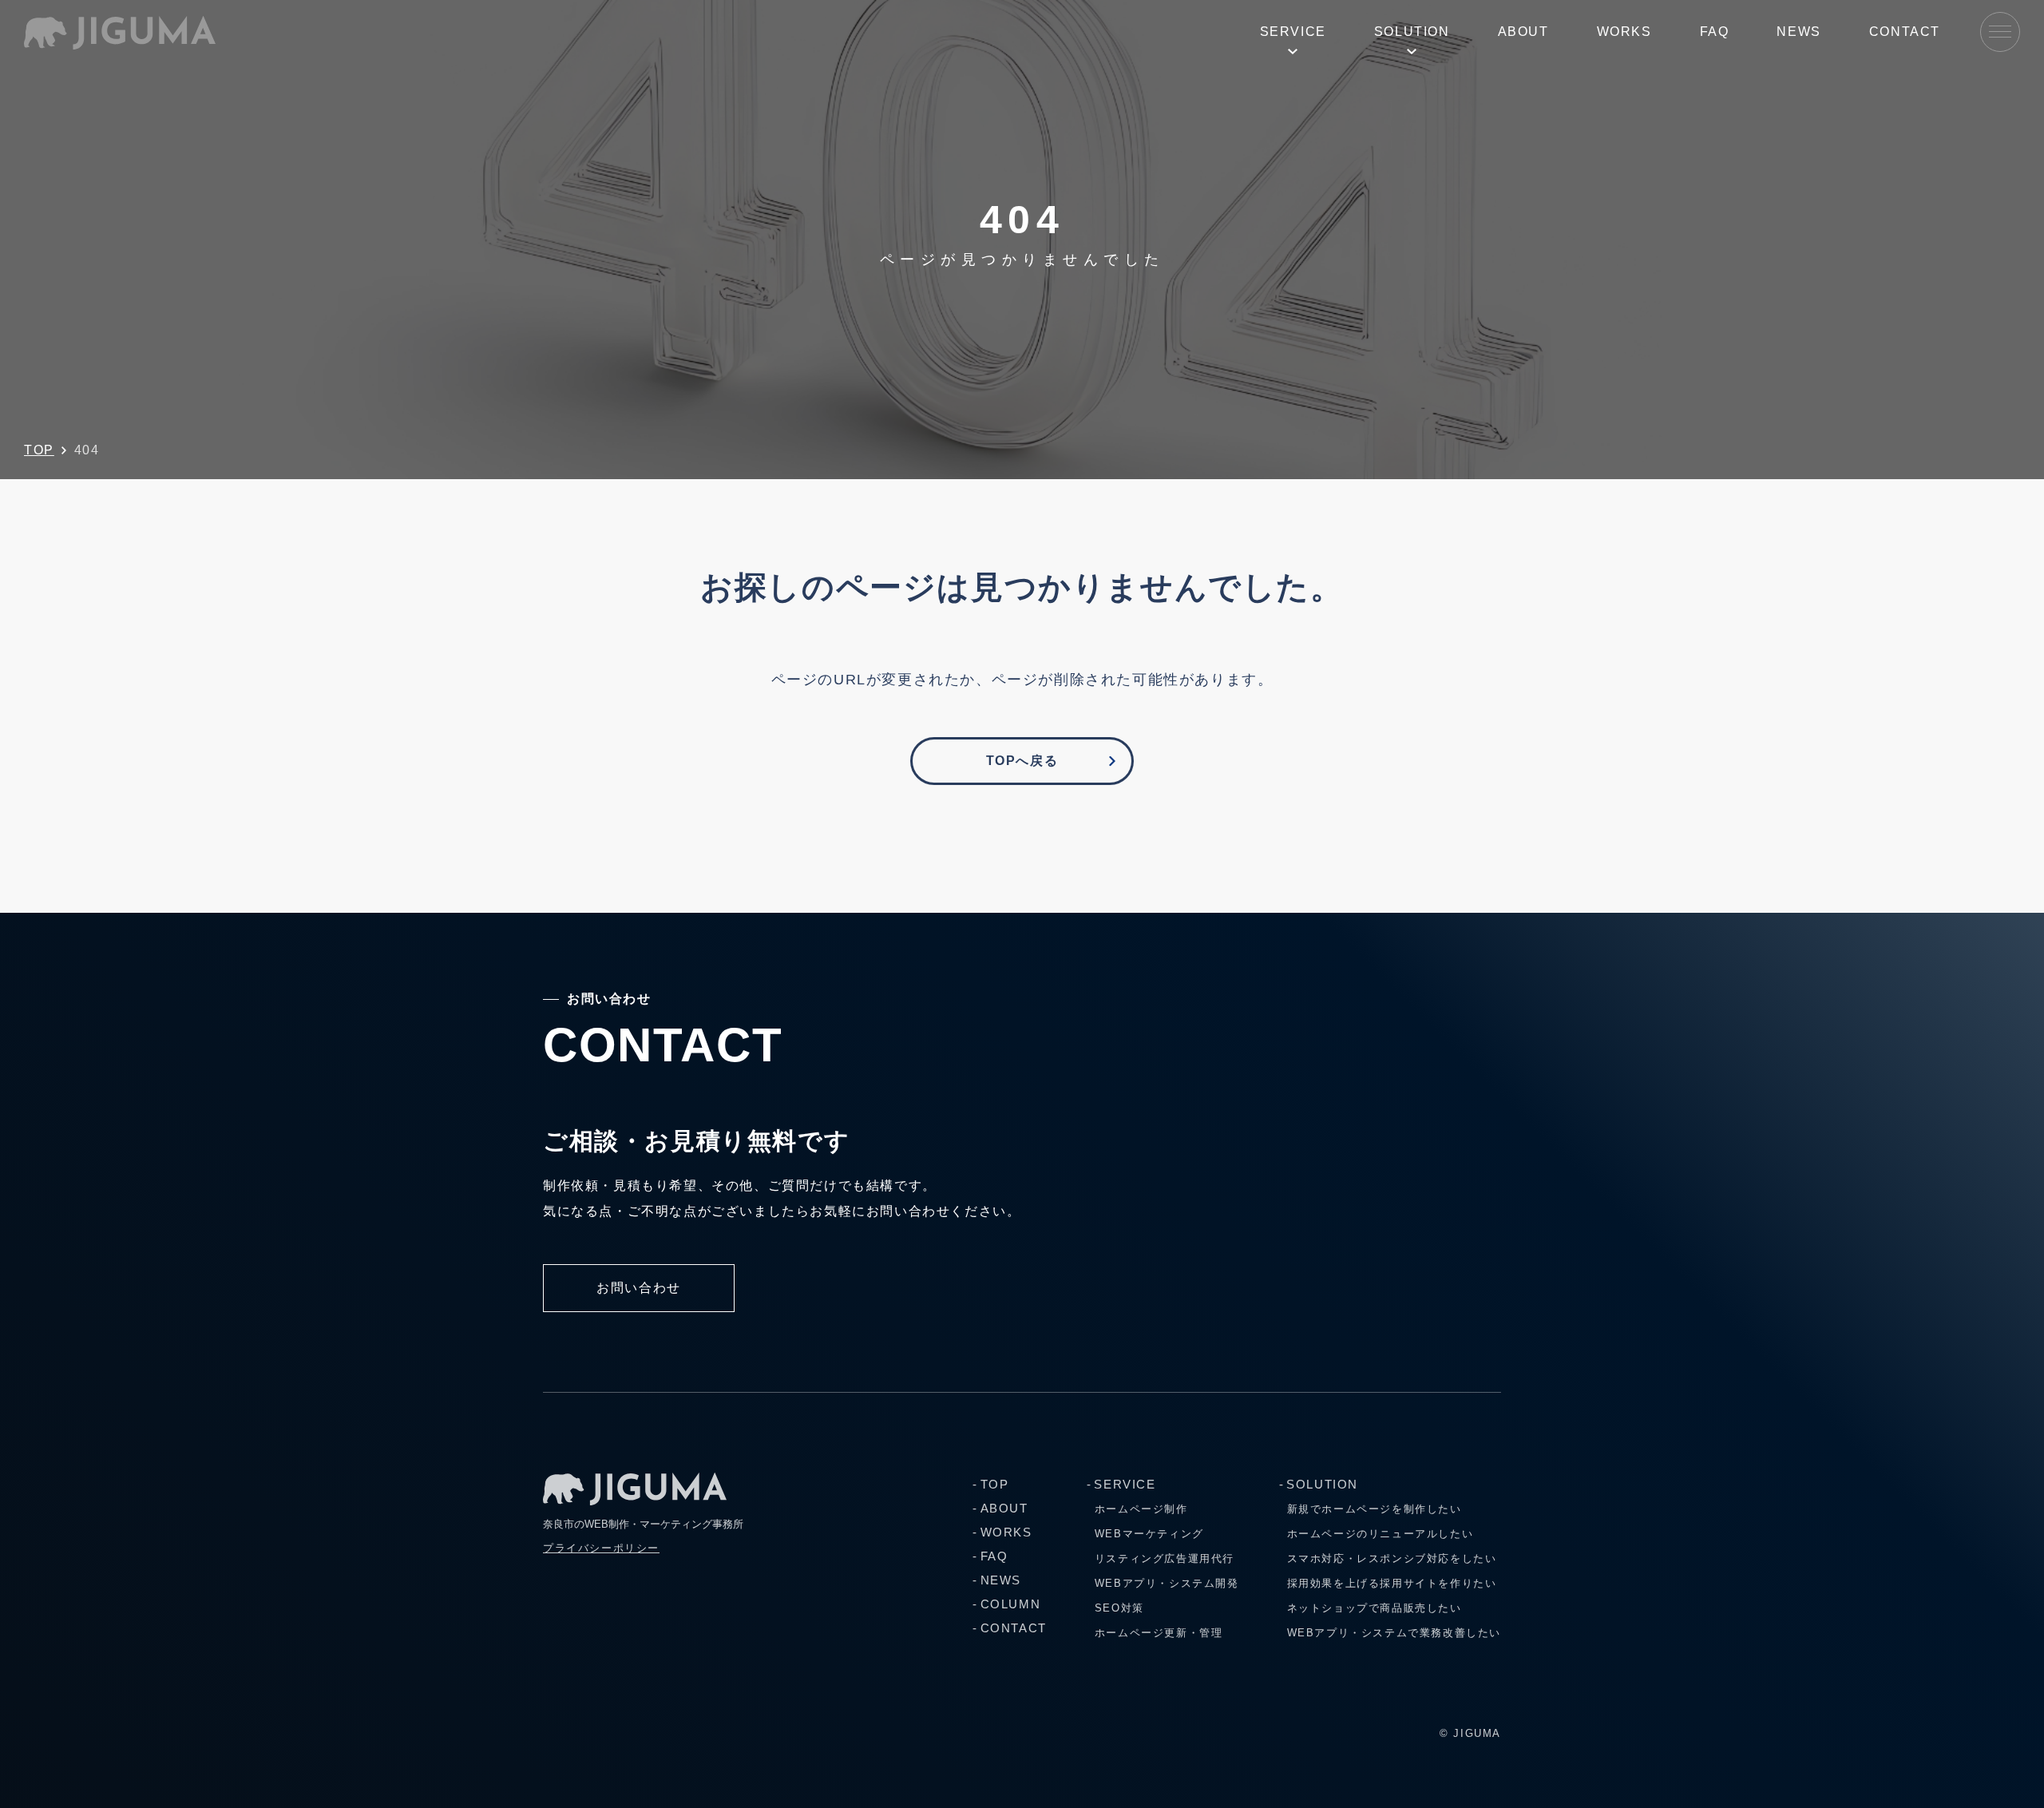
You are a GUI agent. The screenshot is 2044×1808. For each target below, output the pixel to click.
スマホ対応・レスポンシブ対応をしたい (1392, 1558)
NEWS (1798, 32)
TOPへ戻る (1022, 761)
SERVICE (1293, 32)
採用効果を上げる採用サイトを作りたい (1392, 1583)
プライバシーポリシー (601, 1548)
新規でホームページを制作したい (1375, 1509)
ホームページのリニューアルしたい (1380, 1534)
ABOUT (1523, 32)
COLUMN (1010, 1604)
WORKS (1624, 32)
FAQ (1715, 32)
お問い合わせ (639, 1288)
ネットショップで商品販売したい (1375, 1608)
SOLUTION (1412, 32)
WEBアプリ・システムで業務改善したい (1394, 1633)
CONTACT (1905, 32)
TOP (39, 450)
